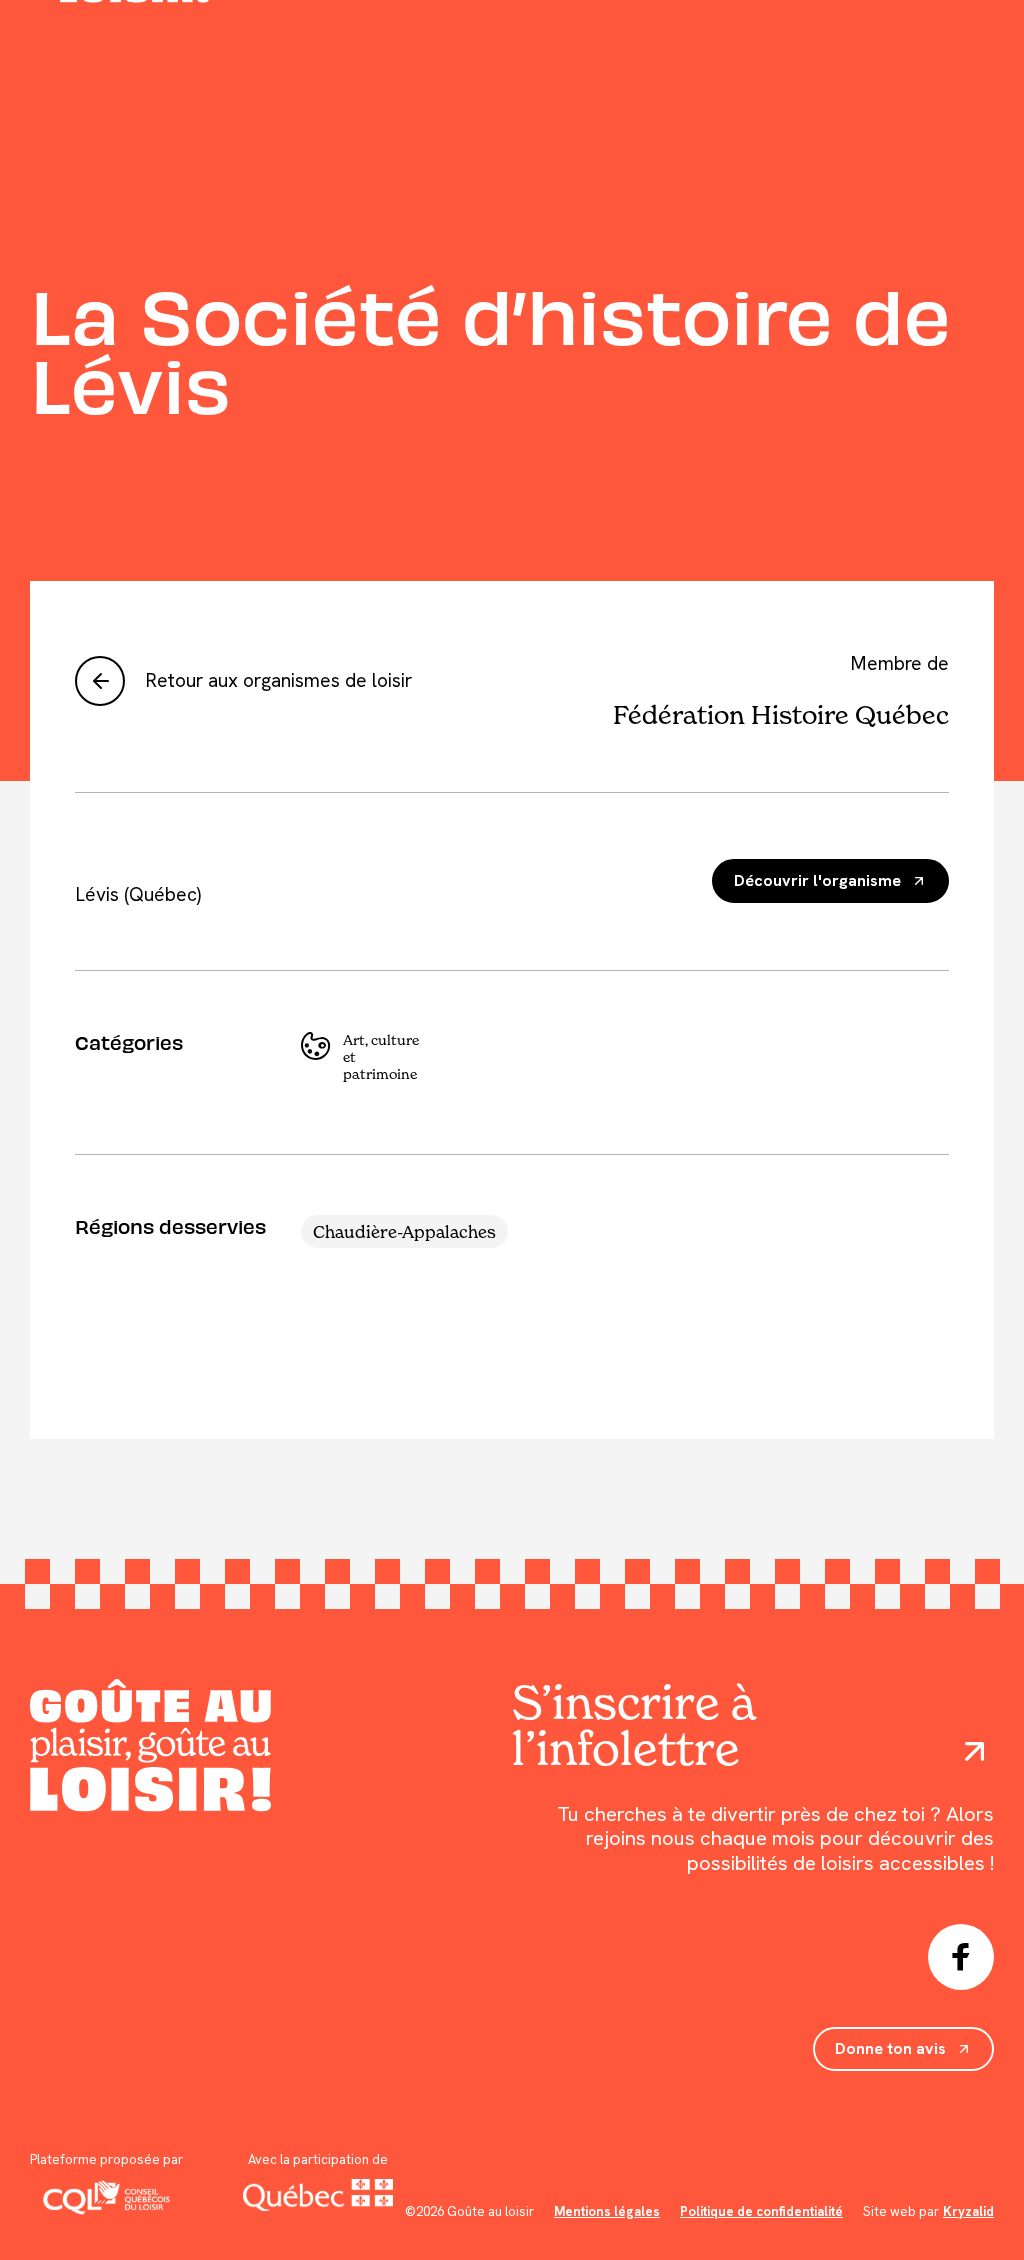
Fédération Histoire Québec (780, 714)
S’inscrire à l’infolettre (633, 1725)
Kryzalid (968, 2211)
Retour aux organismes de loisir (278, 680)
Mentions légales (607, 2211)
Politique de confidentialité (761, 2211)
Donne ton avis (890, 2048)
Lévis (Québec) (138, 894)
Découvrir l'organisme (817, 880)
